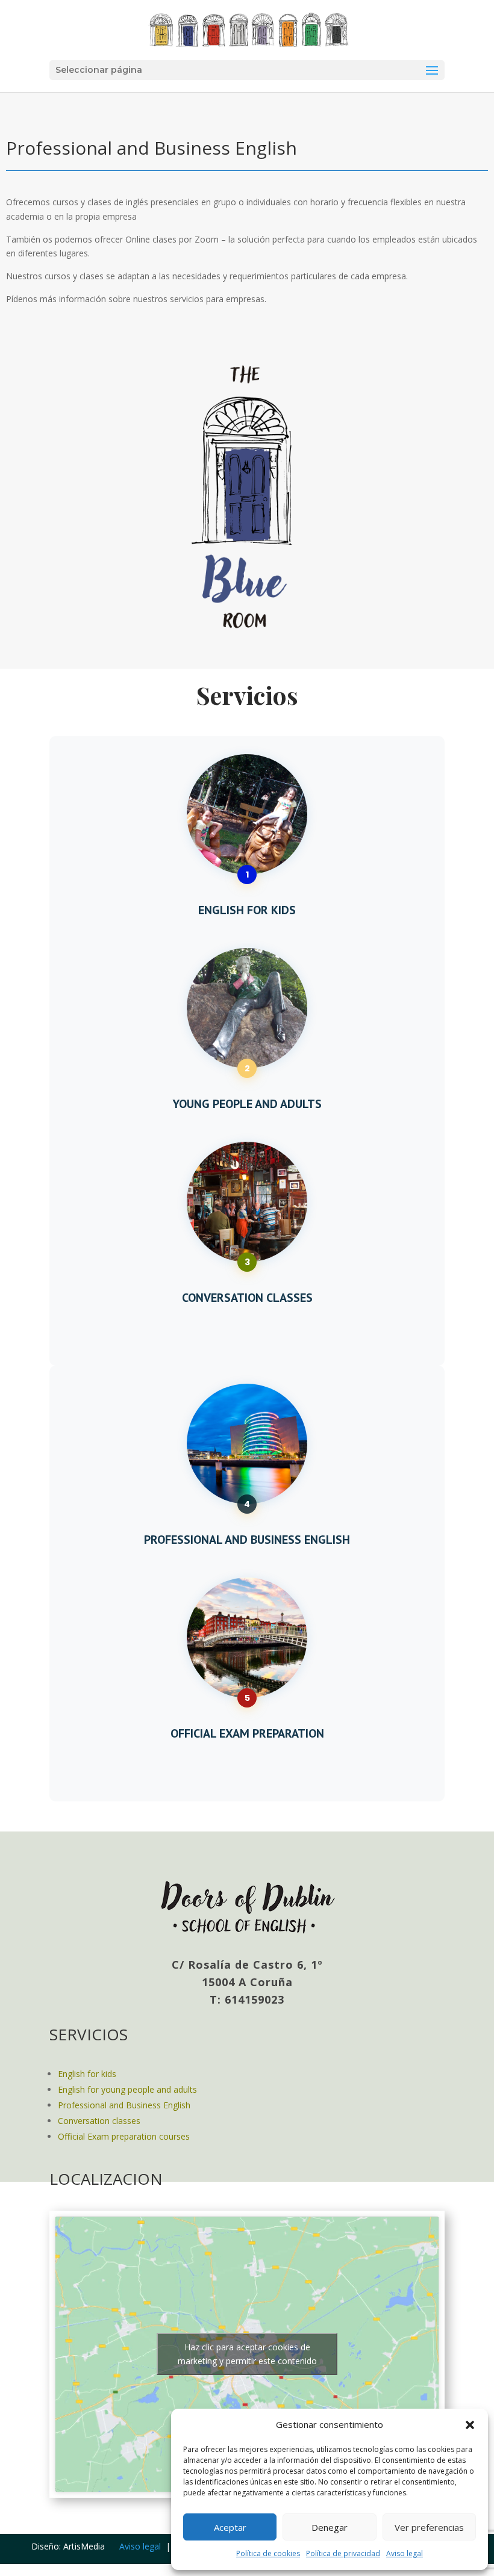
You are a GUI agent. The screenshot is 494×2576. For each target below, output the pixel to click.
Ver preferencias (429, 2527)
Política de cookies (268, 2553)
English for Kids (247, 910)
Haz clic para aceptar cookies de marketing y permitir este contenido (247, 2354)
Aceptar (230, 2527)
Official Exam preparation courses (124, 2136)
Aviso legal (405, 2553)
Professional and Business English (124, 2105)
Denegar (330, 2527)
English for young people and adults (127, 2089)
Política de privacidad (343, 2553)
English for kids (87, 2074)
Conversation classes (99, 2121)
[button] (470, 2425)
